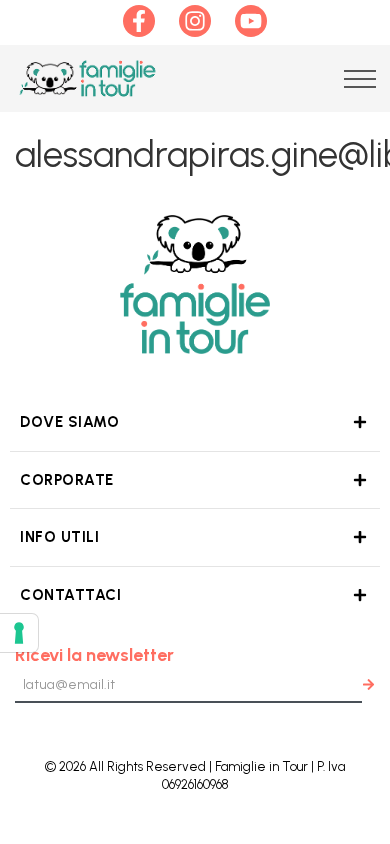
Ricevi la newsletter (94, 655)
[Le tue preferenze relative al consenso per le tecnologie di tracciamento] (19, 633)
